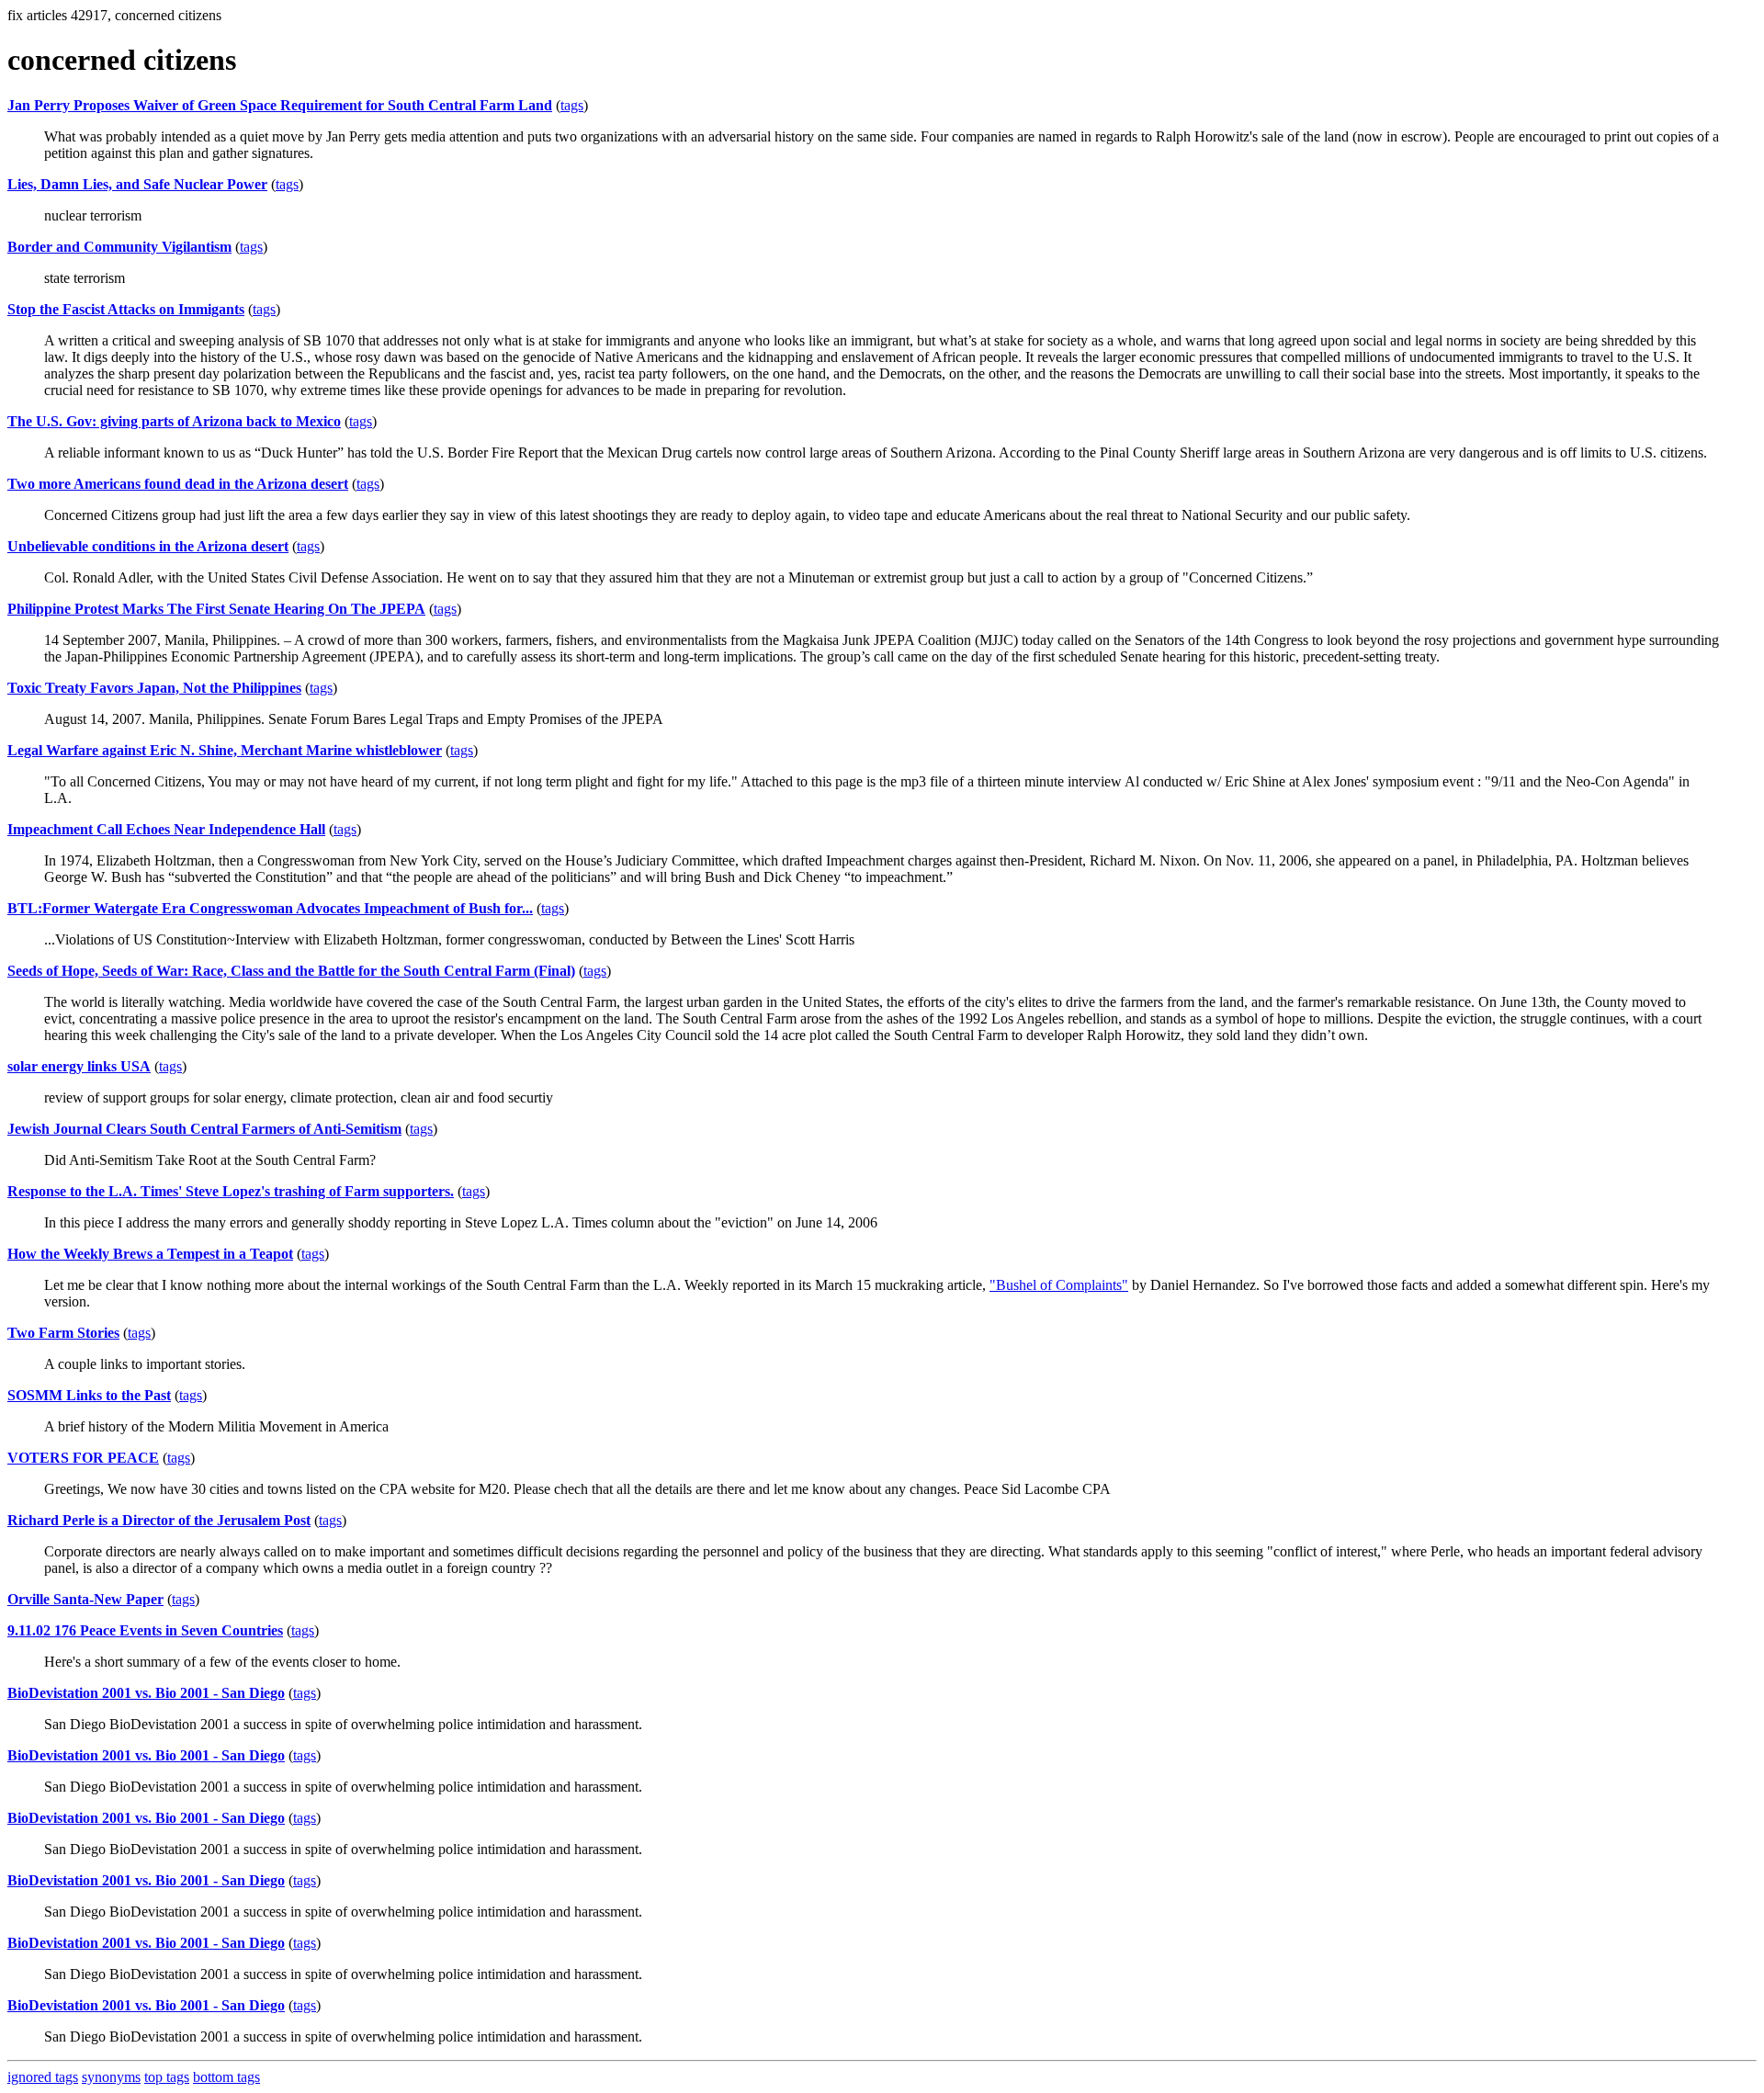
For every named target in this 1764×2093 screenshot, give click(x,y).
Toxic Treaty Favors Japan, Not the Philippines (154, 688)
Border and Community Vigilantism (119, 247)
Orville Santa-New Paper (85, 1599)
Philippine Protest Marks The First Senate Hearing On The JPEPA (216, 609)
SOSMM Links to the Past (89, 1395)
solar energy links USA (79, 1066)
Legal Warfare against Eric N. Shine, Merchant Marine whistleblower (225, 750)
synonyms (111, 2077)
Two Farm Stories (63, 1333)
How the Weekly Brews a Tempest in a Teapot (150, 1254)
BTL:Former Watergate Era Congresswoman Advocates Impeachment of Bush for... (270, 908)
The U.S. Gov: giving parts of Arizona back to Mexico (174, 421)
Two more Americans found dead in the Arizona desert (178, 484)
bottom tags (226, 2077)
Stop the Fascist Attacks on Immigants (126, 309)
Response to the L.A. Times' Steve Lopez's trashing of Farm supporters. (231, 1191)
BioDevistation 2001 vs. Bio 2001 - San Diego (146, 1693)
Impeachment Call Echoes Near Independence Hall (166, 829)
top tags (167, 2077)
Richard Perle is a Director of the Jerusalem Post (159, 1520)
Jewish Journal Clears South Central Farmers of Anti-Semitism (204, 1129)
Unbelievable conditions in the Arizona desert (148, 546)
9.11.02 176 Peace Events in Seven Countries (145, 1630)
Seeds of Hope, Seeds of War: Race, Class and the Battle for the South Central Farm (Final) (291, 971)
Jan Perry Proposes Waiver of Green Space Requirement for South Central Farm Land (280, 105)
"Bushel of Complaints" (1059, 1285)
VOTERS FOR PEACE (83, 1458)
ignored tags (43, 2077)
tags (572, 105)
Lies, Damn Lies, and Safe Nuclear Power (137, 184)
